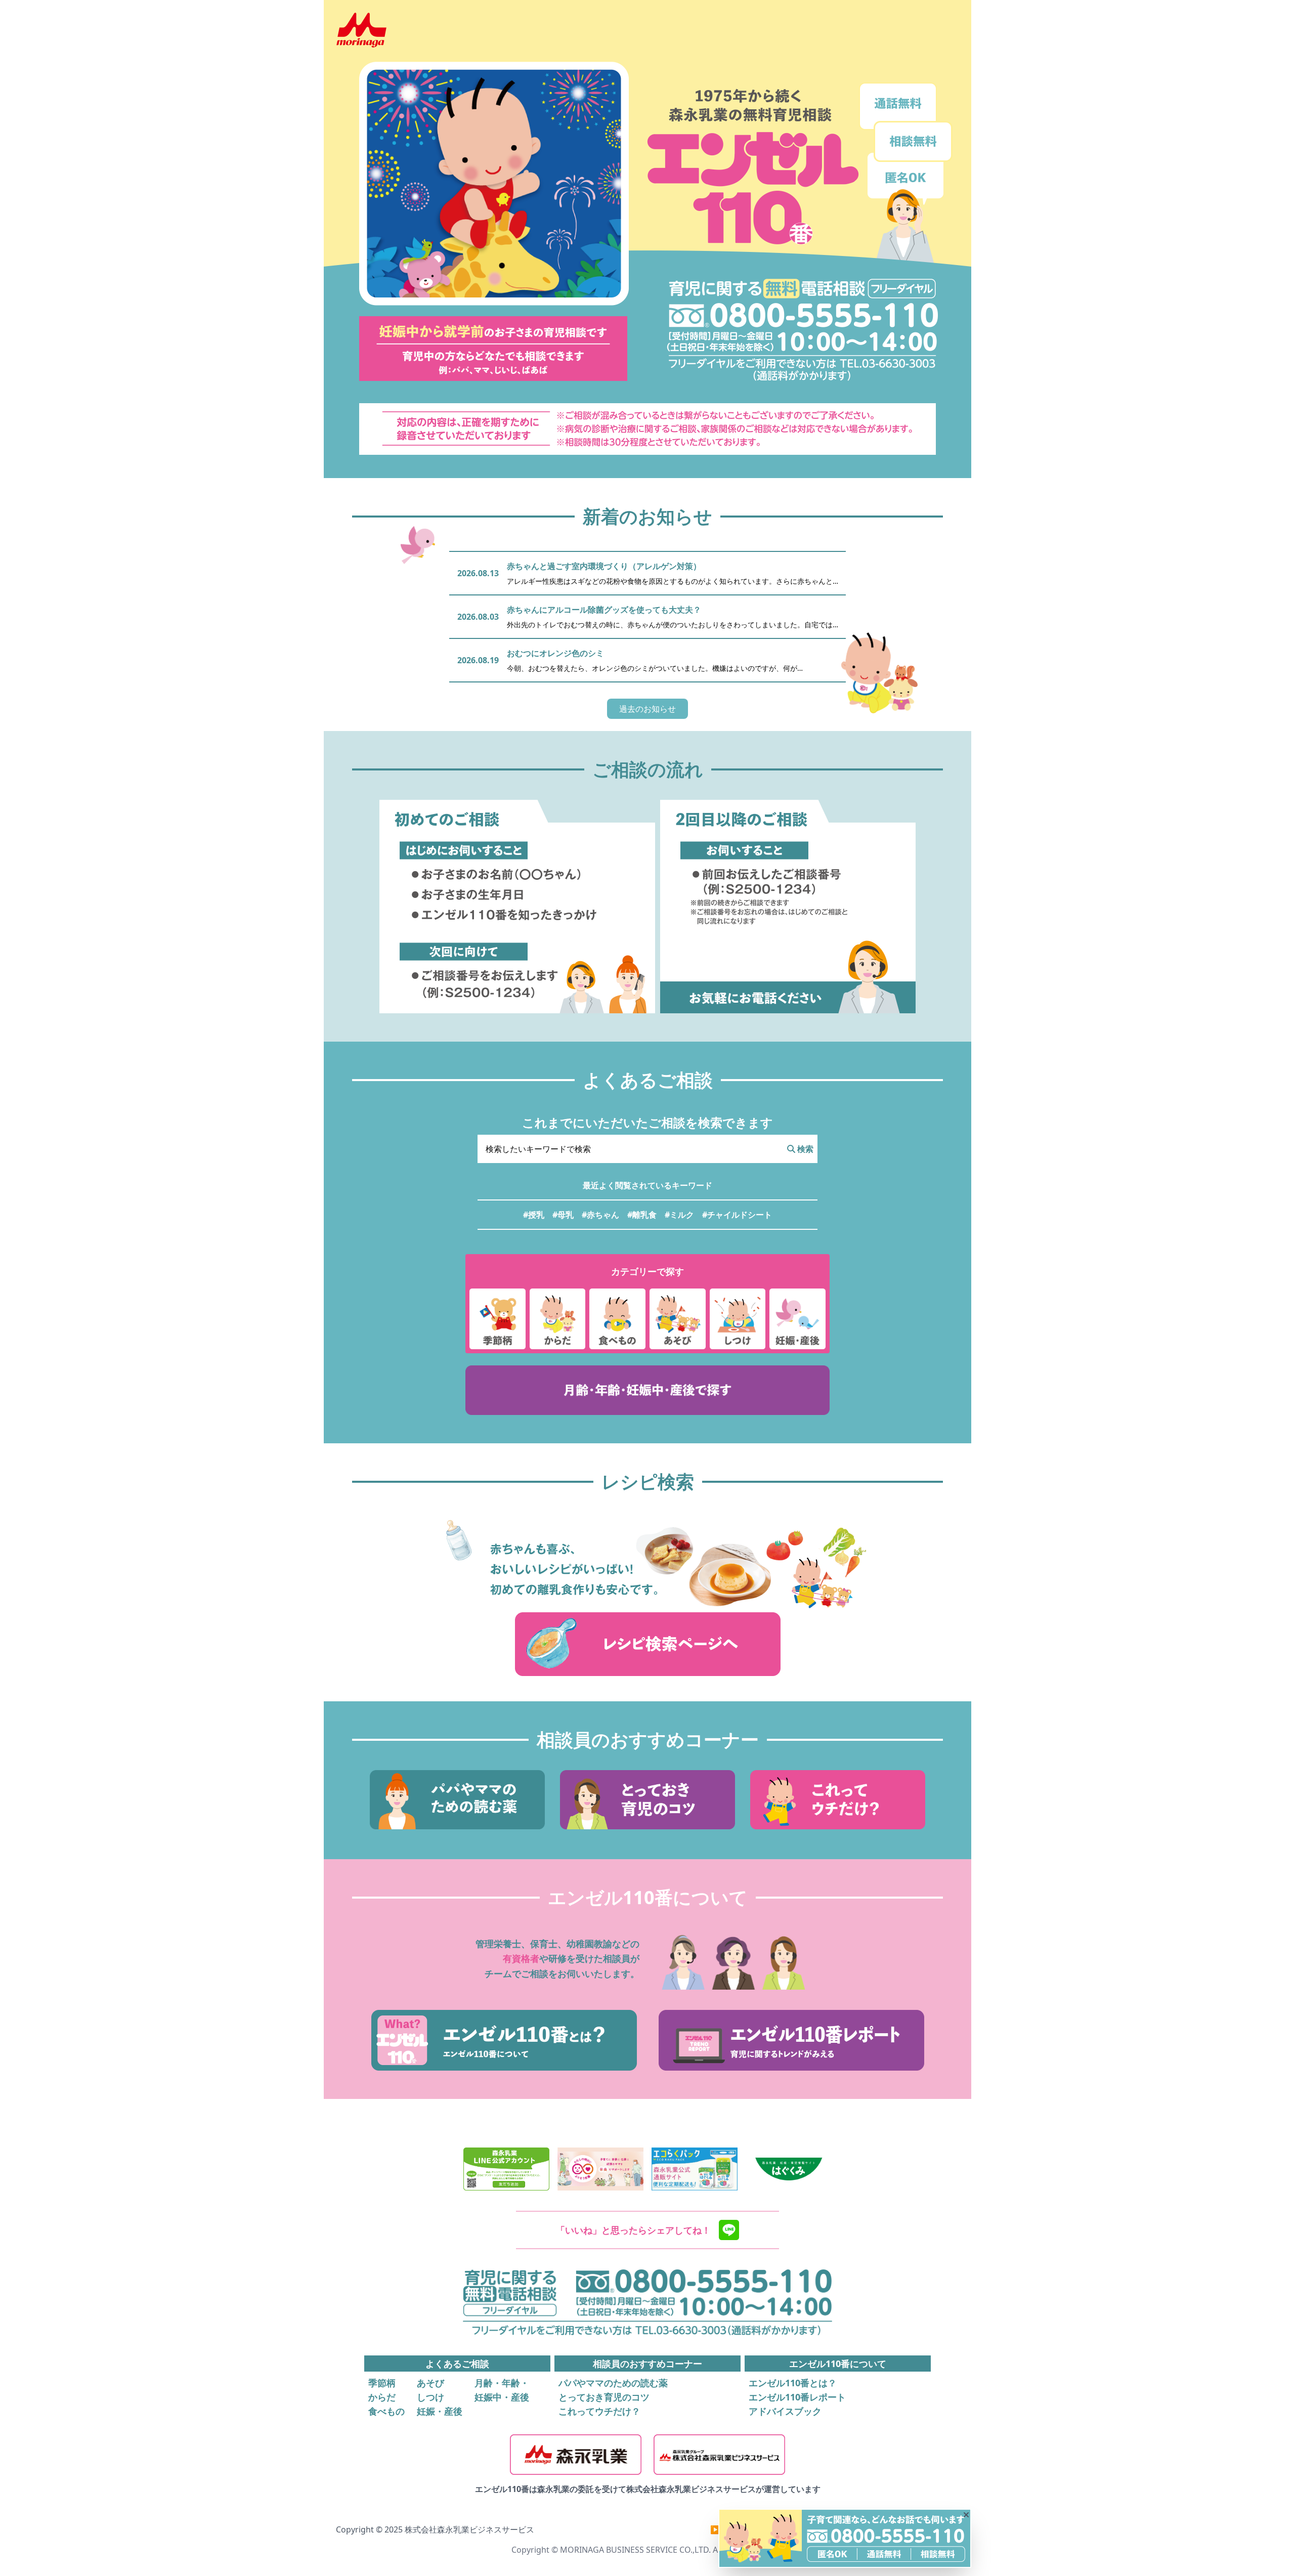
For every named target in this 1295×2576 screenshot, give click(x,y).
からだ (382, 2397)
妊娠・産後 (440, 2411)
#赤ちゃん (600, 1215)
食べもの (386, 2411)
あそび (430, 2383)
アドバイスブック (785, 2411)
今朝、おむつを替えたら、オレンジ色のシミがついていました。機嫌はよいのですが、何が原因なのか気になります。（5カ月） (652, 668)
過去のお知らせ (647, 709)
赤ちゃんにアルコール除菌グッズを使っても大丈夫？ (604, 610)
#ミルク (679, 1215)
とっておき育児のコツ (604, 2397)
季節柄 (382, 2383)
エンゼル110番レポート (797, 2397)
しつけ (430, 2397)
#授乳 (534, 1215)
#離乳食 (642, 1215)
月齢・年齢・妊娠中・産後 (502, 2390)
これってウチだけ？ (599, 2411)
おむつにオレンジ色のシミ (555, 653)
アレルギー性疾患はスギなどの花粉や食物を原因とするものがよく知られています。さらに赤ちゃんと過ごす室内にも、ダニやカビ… (670, 581)
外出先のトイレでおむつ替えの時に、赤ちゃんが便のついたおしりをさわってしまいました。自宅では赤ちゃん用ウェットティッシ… (670, 625)
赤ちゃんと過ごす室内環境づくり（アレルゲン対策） (604, 566)
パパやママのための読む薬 (613, 2383)
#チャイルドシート (737, 1215)
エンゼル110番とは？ (793, 2383)
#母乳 (563, 1215)
